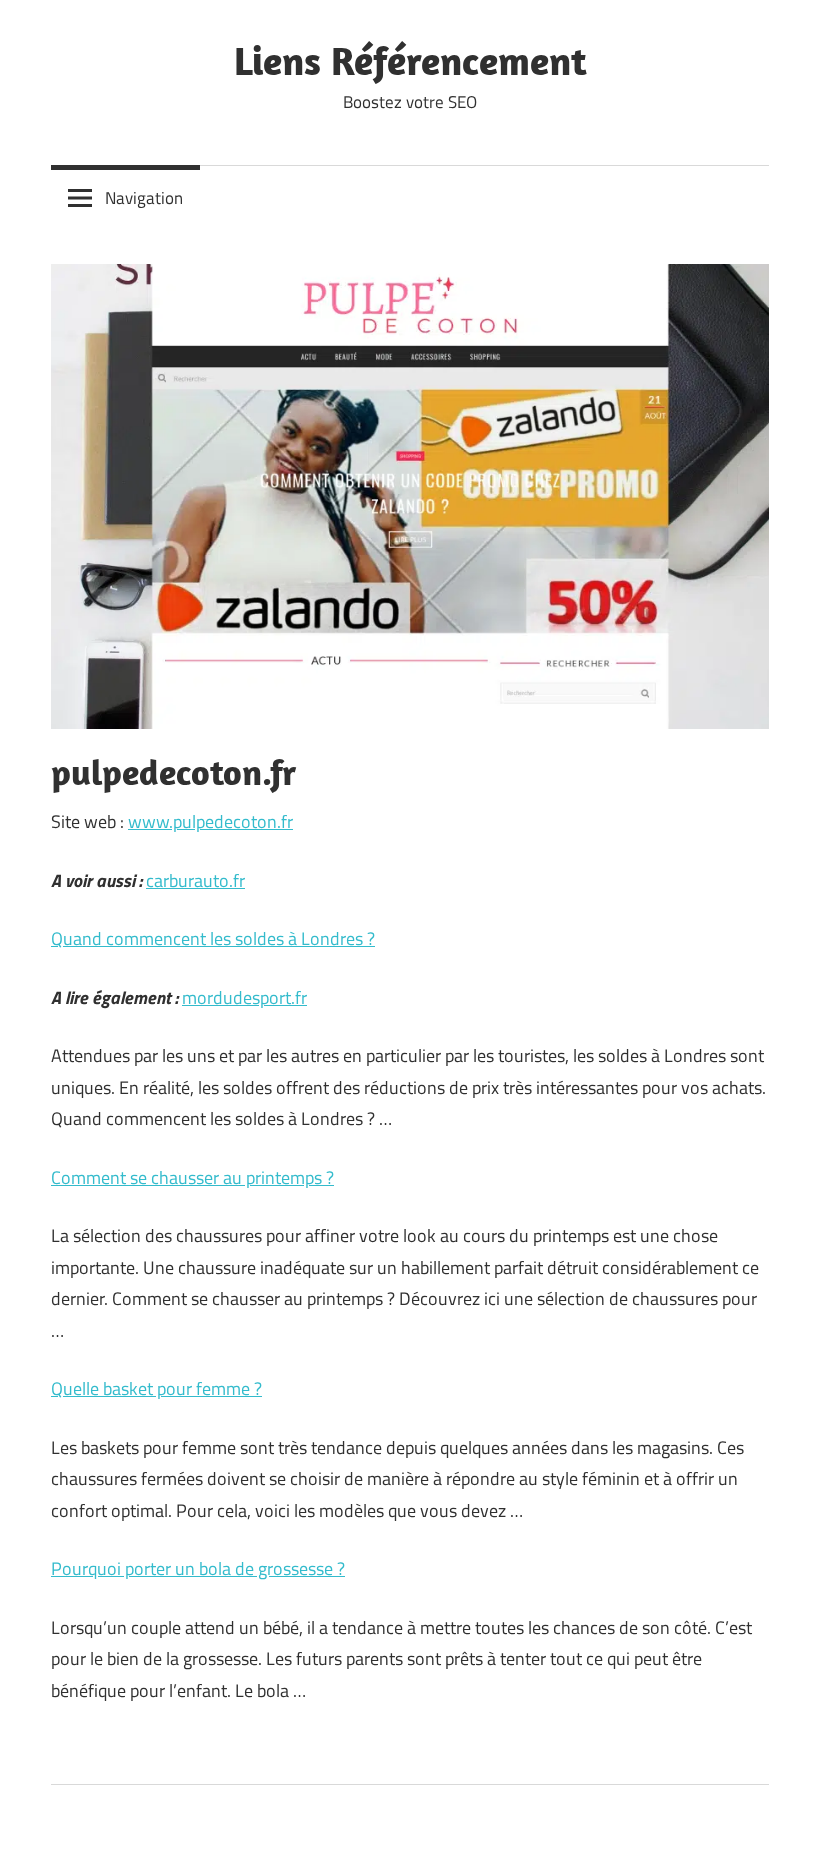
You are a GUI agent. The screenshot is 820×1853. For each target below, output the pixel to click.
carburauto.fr (195, 880)
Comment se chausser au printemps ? (192, 1177)
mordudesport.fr (244, 997)
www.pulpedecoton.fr (210, 821)
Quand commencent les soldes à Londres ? (213, 938)
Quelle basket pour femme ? (156, 1388)
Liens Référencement (410, 60)
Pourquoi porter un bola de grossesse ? (198, 1568)
